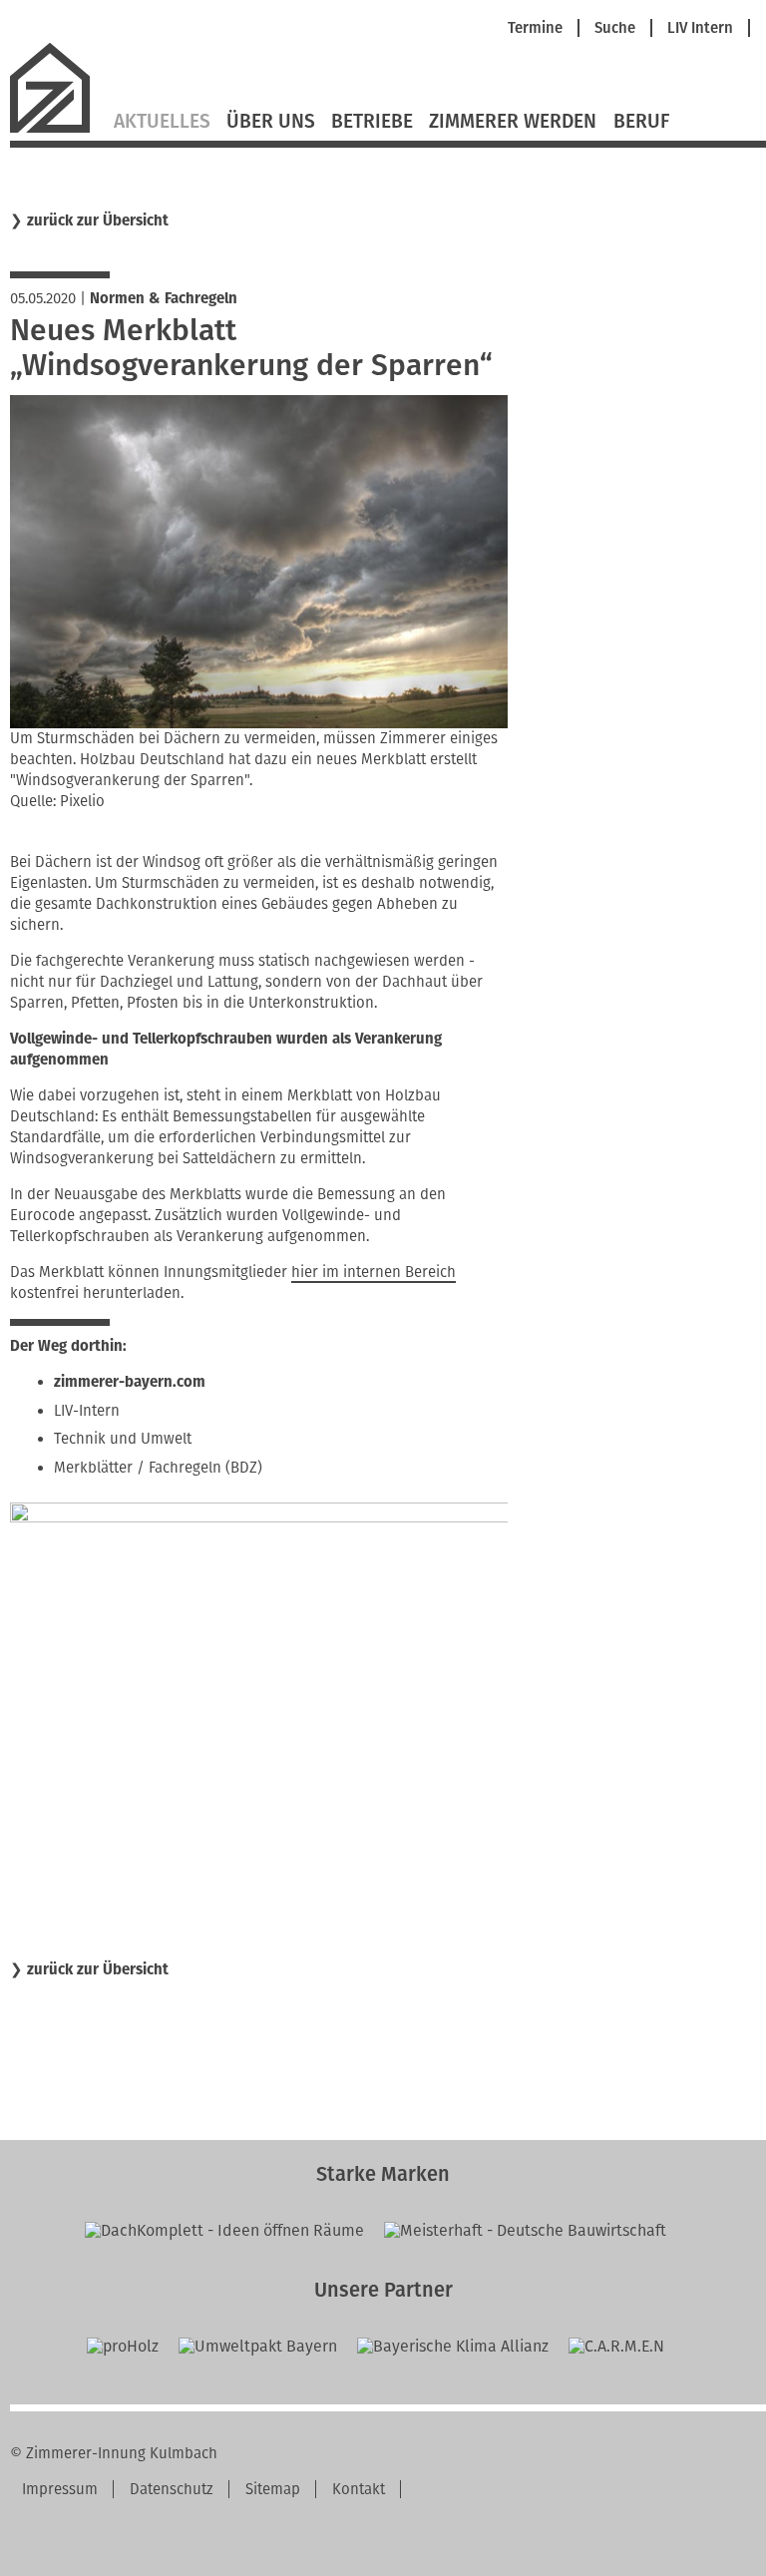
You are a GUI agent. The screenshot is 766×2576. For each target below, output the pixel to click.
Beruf (641, 122)
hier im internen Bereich (374, 1272)
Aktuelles (162, 122)
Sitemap (273, 2489)
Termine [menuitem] (535, 28)
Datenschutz (172, 2489)
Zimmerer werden (513, 122)
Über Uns (271, 122)
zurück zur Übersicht (98, 221)
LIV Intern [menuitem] (700, 28)
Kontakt (359, 2489)
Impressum (60, 2489)
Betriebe (372, 122)
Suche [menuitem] (615, 28)
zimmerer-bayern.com (130, 1382)
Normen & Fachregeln (164, 298)
